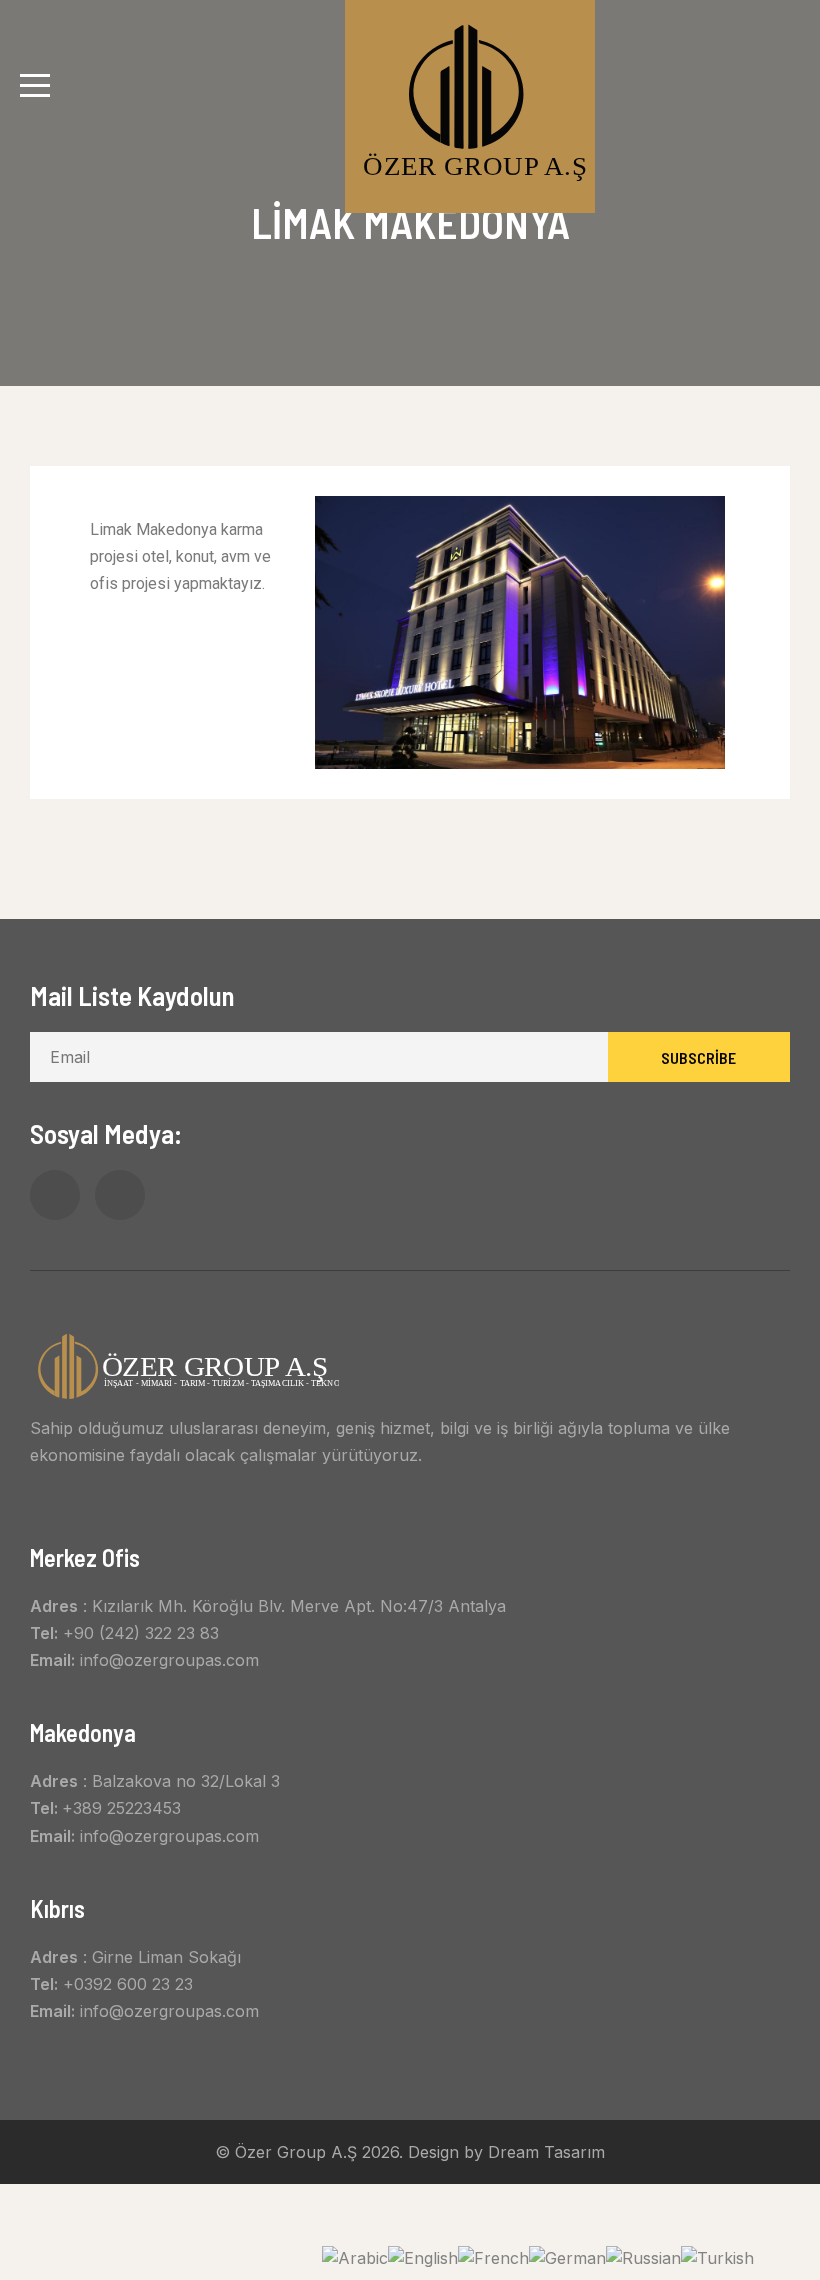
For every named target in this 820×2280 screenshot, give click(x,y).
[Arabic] (355, 2256)
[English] (423, 2256)
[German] (567, 2256)
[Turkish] (717, 2256)
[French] (493, 2256)
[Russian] (643, 2256)
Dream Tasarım (546, 2152)
